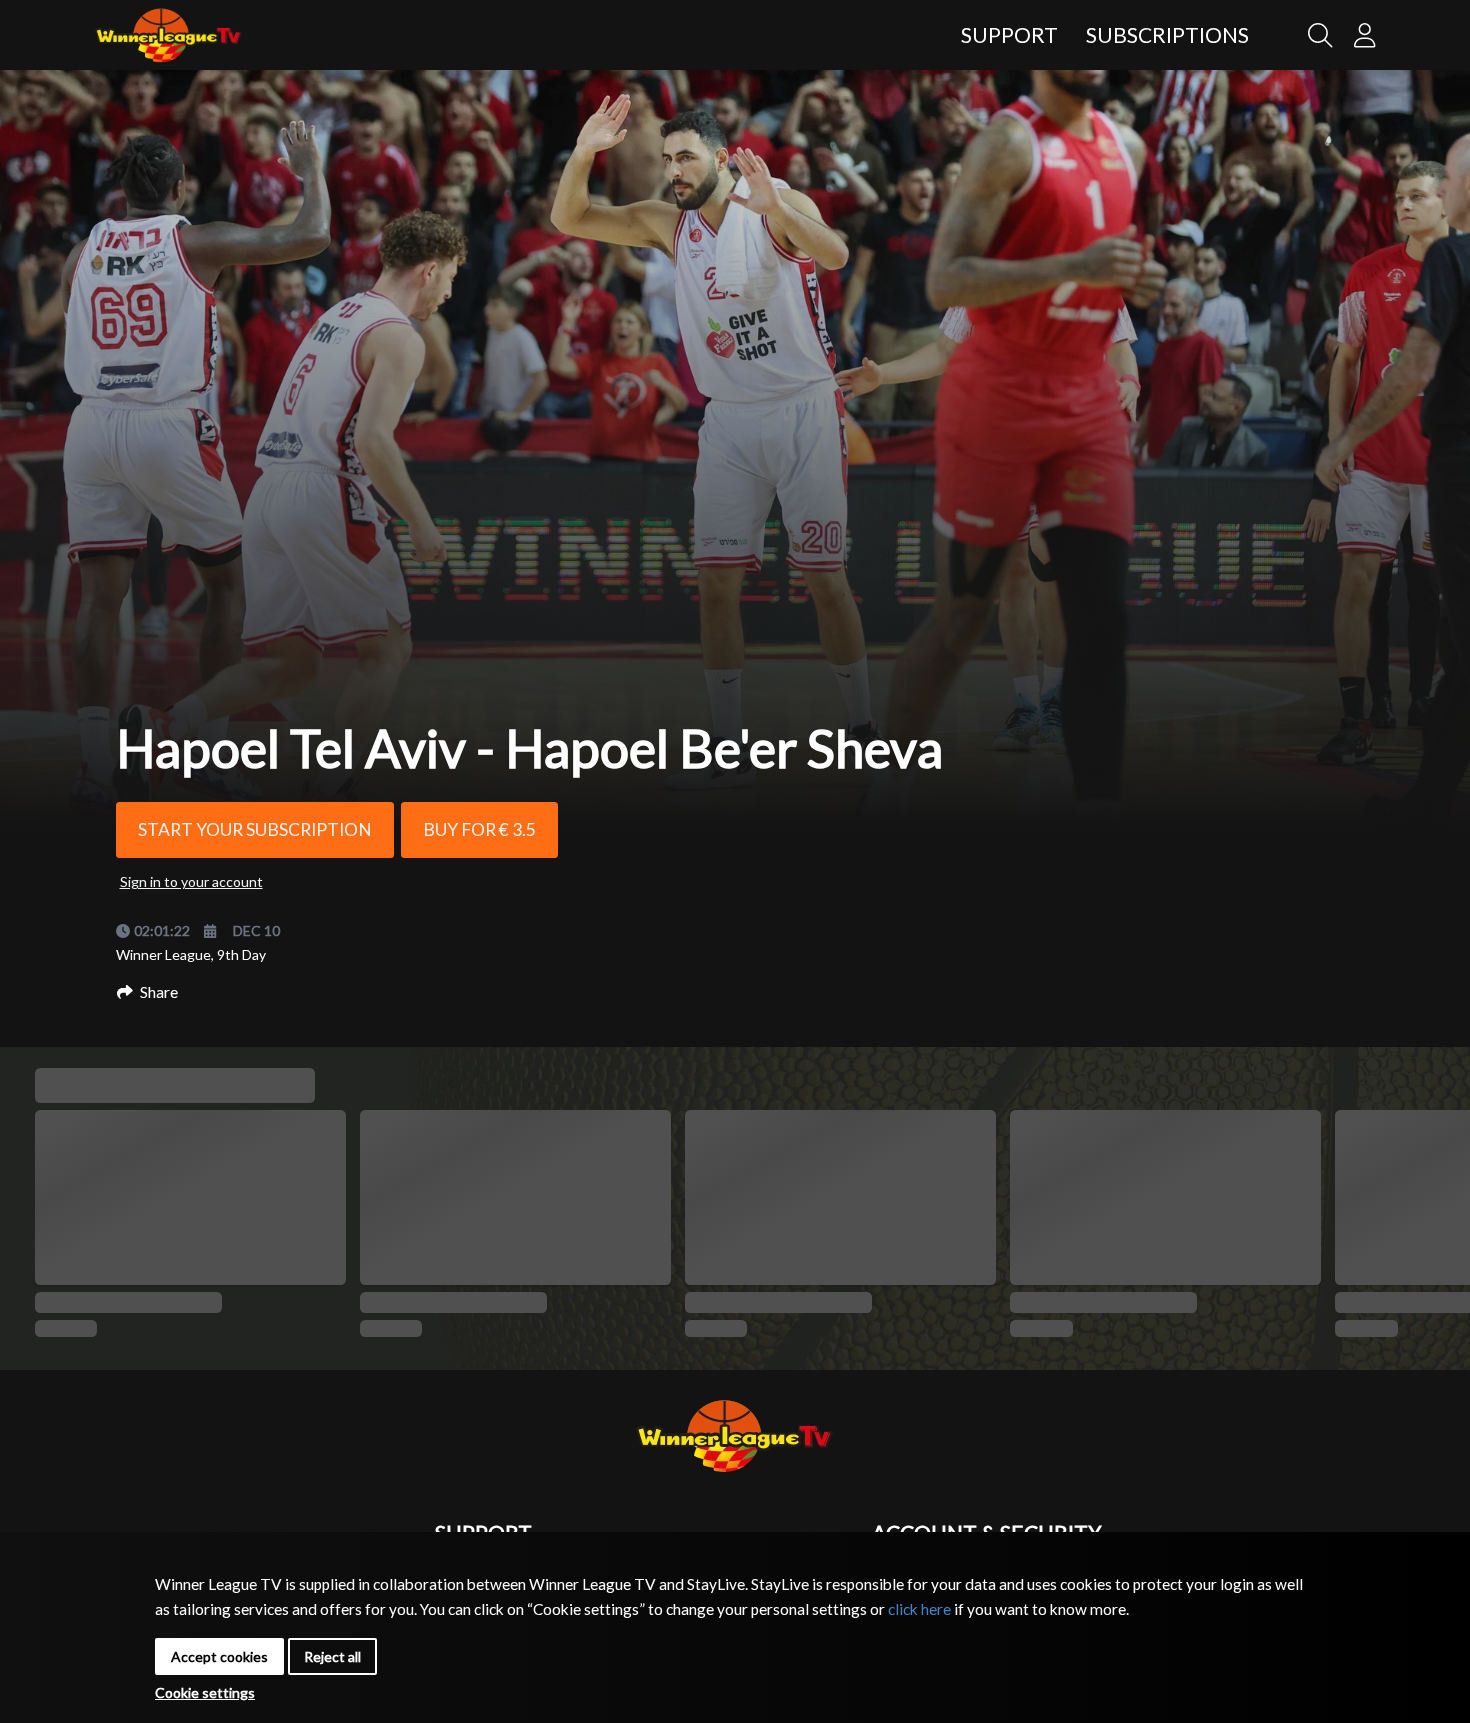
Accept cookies (219, 1656)
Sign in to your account (191, 881)
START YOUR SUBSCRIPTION (255, 829)
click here (919, 1609)
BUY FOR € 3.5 (479, 829)
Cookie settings (205, 1692)
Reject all (332, 1656)
